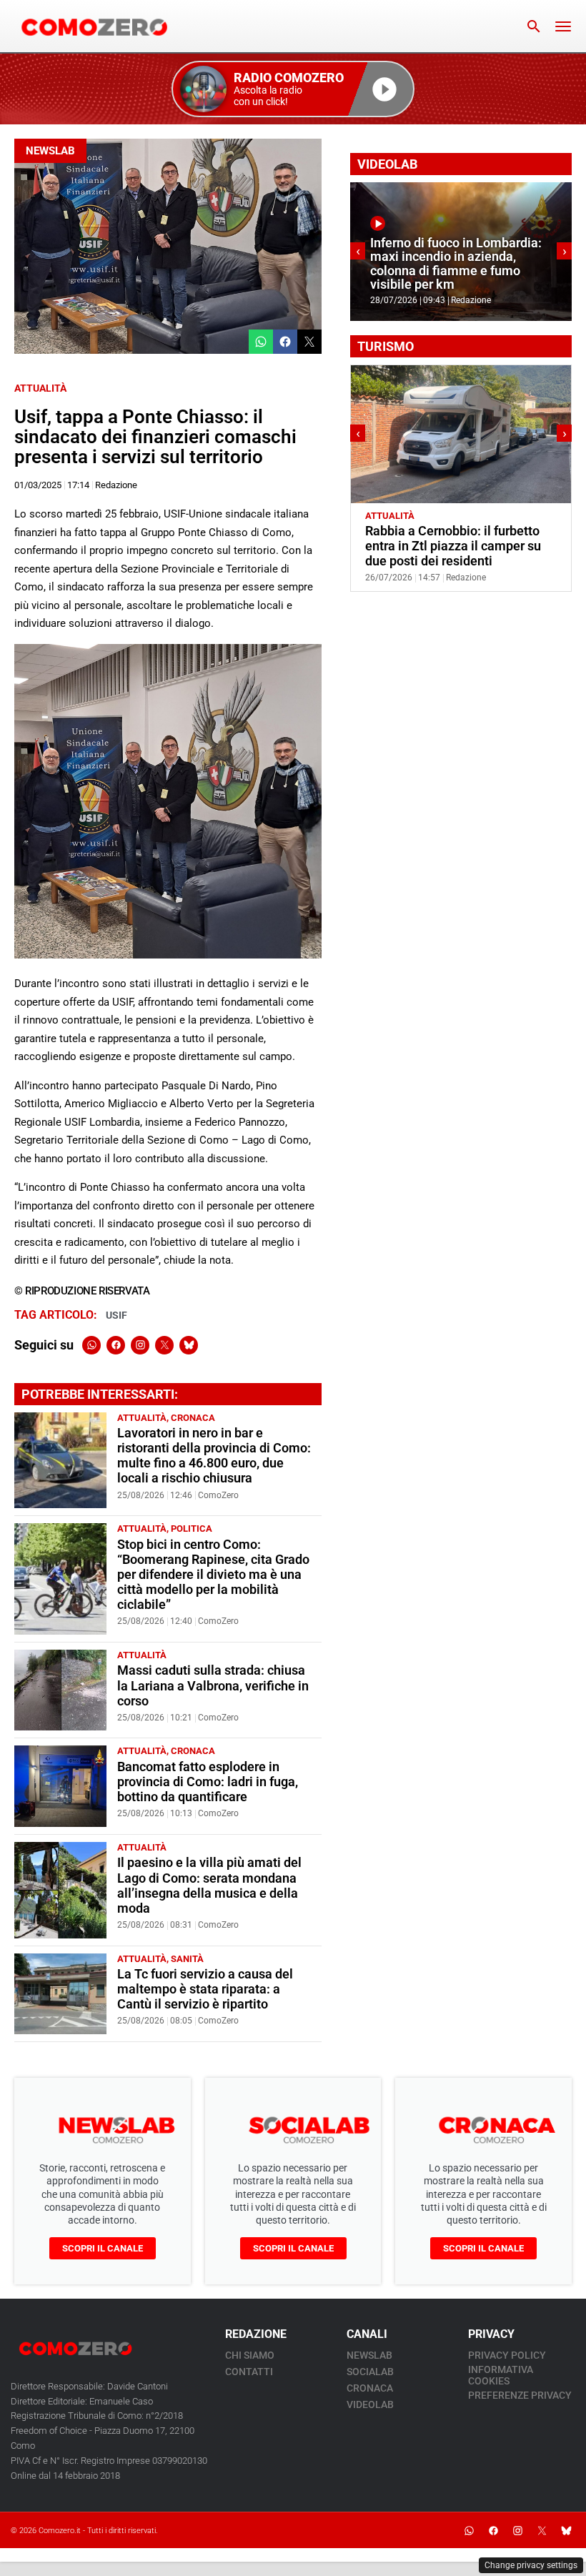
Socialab (370, 2372)
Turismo (439, 516)
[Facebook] (116, 1345)
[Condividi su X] (309, 342)
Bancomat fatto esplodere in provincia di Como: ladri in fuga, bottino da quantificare (208, 1782)
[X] (164, 1345)
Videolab (370, 2404)
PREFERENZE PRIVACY (520, 2395)
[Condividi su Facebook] (285, 342)
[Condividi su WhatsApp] (261, 342)
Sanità (187, 1959)
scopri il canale (103, 2248)
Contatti (249, 2372)
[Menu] (563, 26)
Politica (192, 1529)
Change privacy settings (531, 2565)
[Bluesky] (189, 1345)
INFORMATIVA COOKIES (501, 2375)
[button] (293, 89)
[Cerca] (534, 26)
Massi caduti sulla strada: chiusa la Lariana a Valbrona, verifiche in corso (213, 1685)
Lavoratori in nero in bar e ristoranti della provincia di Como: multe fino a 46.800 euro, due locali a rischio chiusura (214, 1456)
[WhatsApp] (91, 1345)
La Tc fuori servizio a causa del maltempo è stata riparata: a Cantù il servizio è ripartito (205, 1989)
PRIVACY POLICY (507, 2355)
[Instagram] (140, 1345)
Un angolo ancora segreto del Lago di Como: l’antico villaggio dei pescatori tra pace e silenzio (456, 546)
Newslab (50, 151)
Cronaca (193, 1418)
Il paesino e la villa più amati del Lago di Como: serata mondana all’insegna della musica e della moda (209, 1885)
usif (116, 1315)
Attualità (40, 388)
